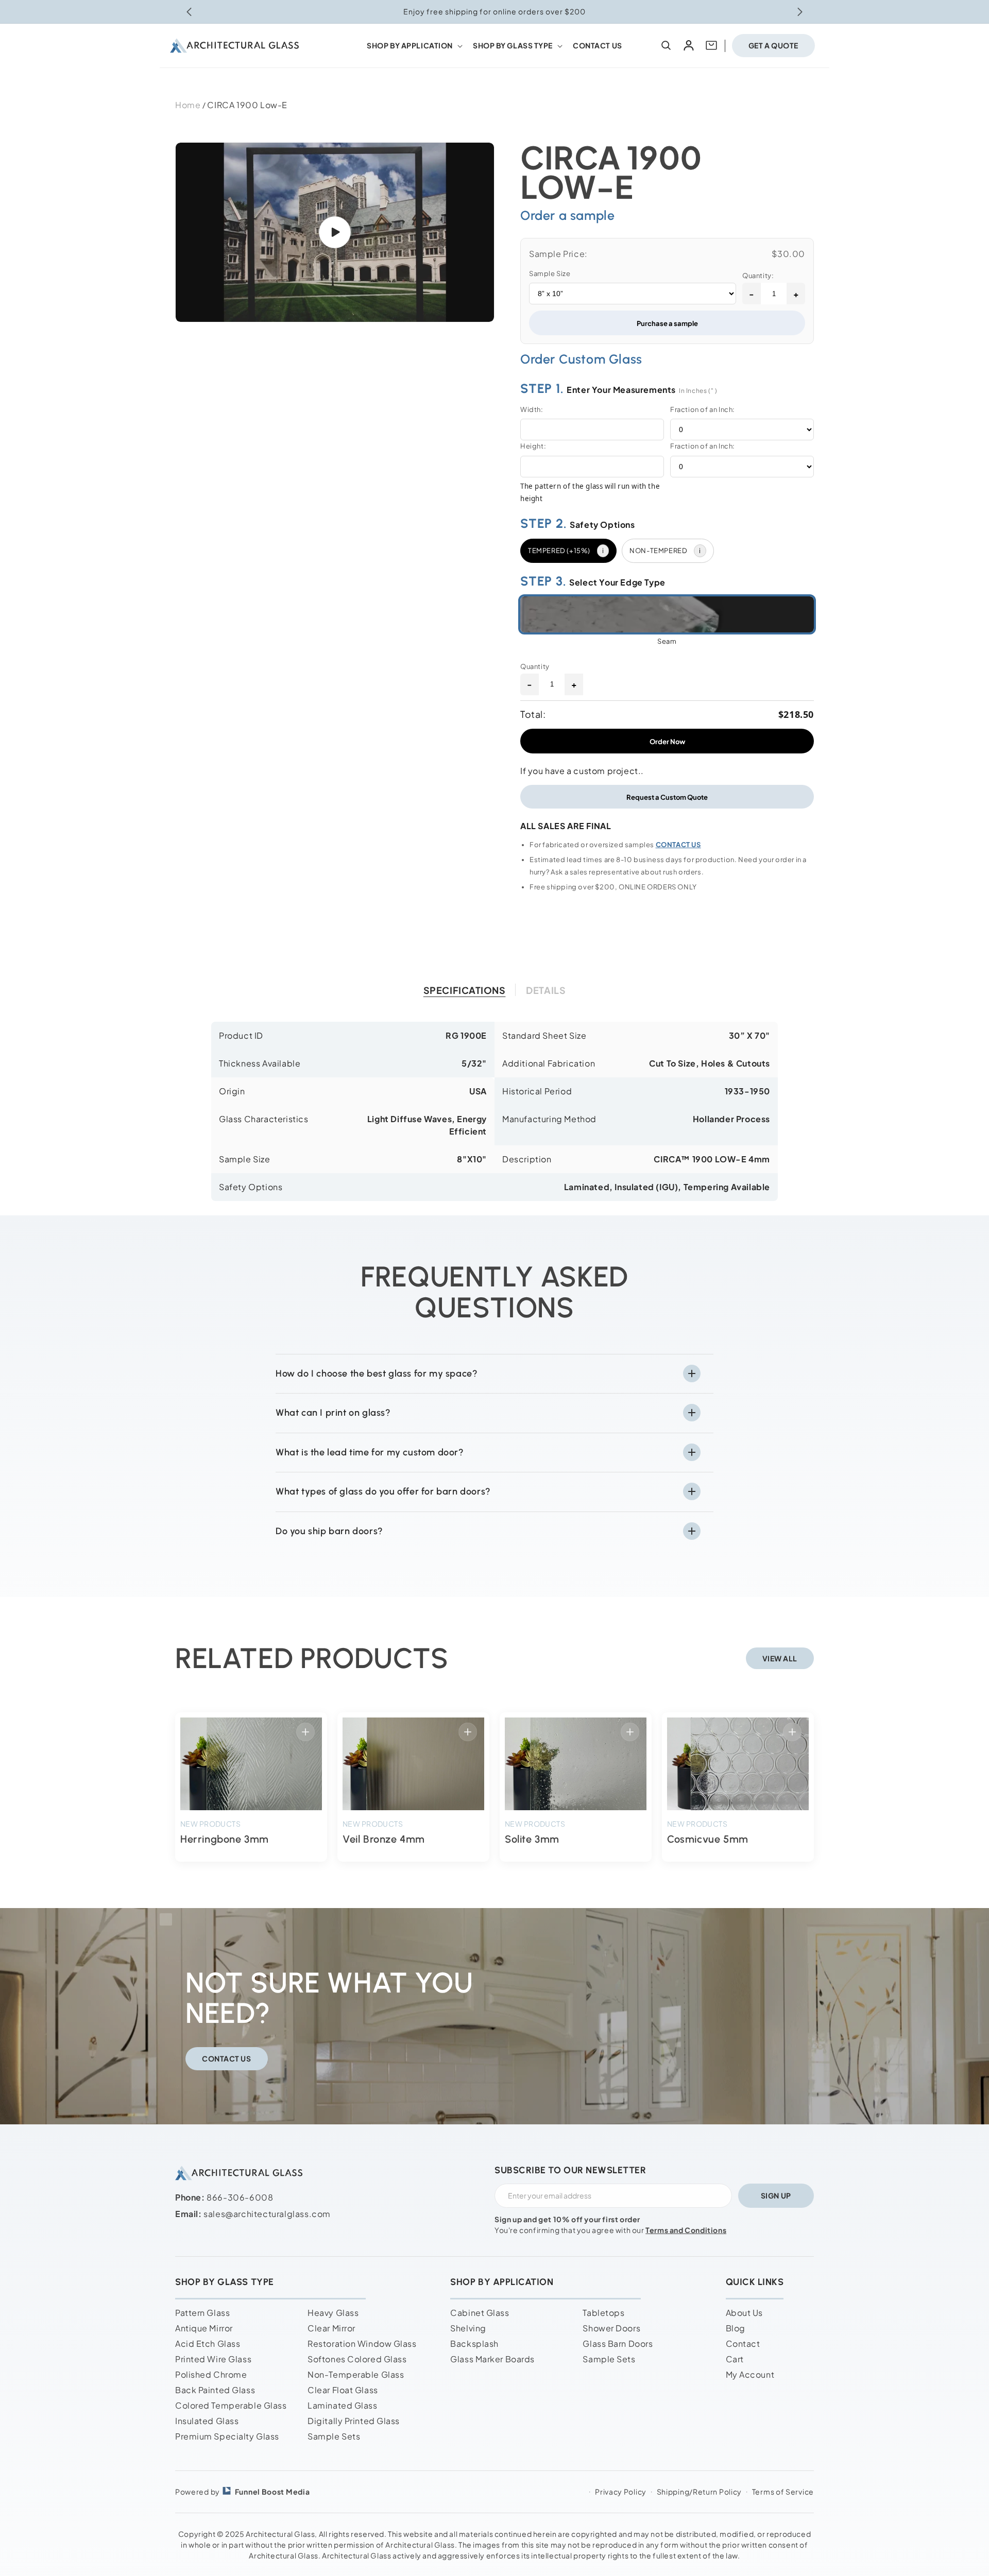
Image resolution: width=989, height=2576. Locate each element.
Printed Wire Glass (213, 2359)
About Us (744, 2313)
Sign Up (776, 2195)
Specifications (465, 990)
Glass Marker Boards (492, 2359)
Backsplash (474, 2343)
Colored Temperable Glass (231, 2405)
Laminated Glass (342, 2405)
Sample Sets (334, 2436)
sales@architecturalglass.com (267, 2214)
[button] (414, 45)
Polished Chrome (211, 2374)
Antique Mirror (204, 2328)
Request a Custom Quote (667, 797)
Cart (735, 2359)
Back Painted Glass (215, 2390)
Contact (743, 2343)
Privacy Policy (621, 2492)
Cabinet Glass (480, 2313)
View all (780, 1658)
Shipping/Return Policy (699, 2492)
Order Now (667, 741)
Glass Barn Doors (618, 2343)
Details (546, 990)
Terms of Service (783, 2492)
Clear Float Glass (343, 2390)
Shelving (468, 2328)
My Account (750, 2374)
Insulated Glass (207, 2421)
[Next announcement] (800, 12)
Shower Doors (611, 2328)
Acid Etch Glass (208, 2343)
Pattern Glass (202, 2313)
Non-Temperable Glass (356, 2374)
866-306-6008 (240, 2197)
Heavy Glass (333, 2313)
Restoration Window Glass (362, 2343)
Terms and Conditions (686, 2230)
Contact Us (227, 2058)
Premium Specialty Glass (227, 2436)
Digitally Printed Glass (354, 2421)
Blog (736, 2328)
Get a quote (773, 45)
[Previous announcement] (189, 12)
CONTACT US (678, 845)
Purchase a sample (667, 323)
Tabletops (603, 2313)
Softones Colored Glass (357, 2359)
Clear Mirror (331, 2328)
